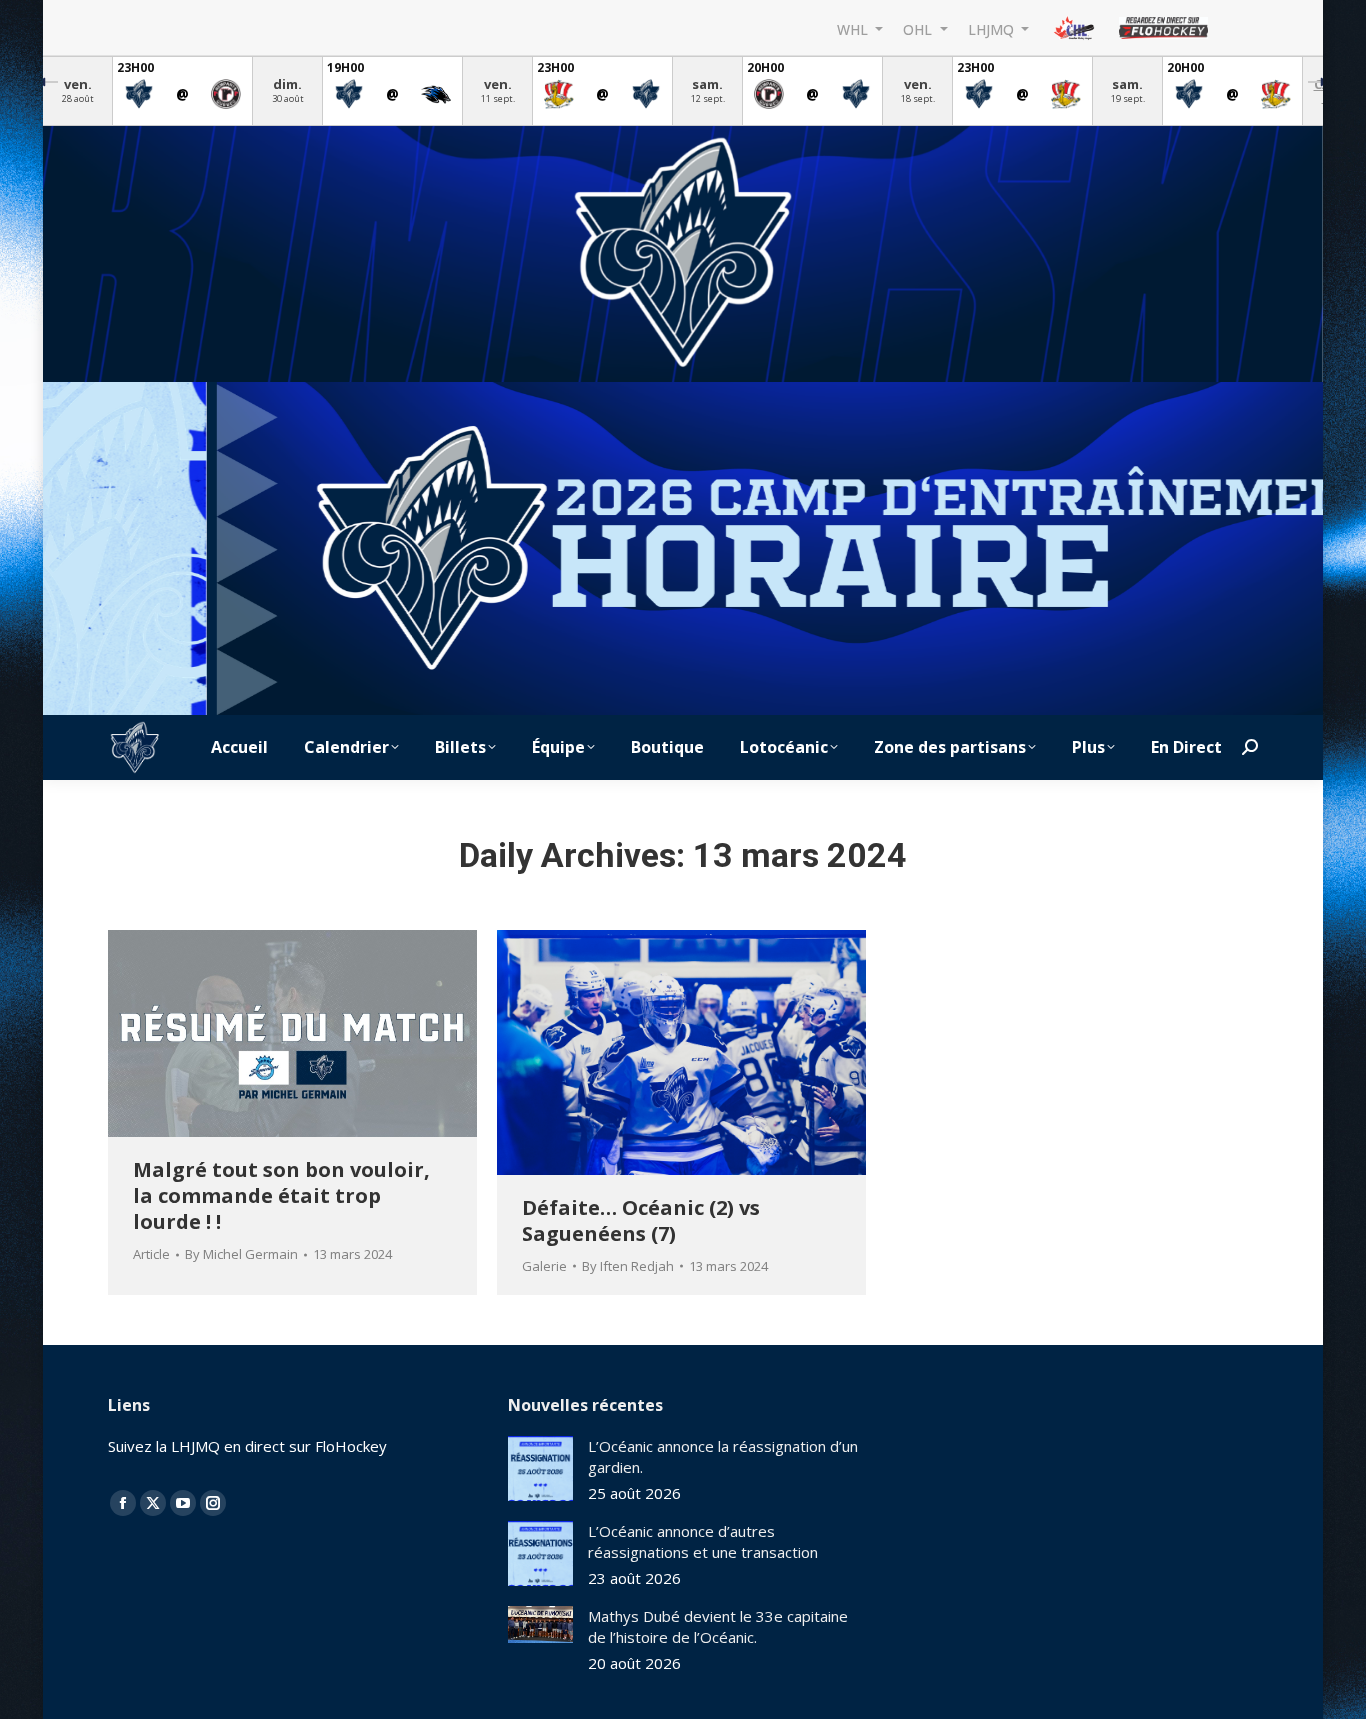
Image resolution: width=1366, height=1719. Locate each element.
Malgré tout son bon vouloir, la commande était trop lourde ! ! (281, 1195)
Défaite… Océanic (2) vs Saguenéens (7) (641, 1220)
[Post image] (540, 1468)
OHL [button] (919, 28)
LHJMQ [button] (993, 28)
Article (151, 1254)
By (241, 1254)
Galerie (544, 1266)
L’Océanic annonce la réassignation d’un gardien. (723, 1456)
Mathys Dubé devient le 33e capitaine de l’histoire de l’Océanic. (718, 1626)
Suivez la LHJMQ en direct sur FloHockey (247, 1446)
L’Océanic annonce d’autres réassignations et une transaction (703, 1541)
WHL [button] (854, 28)
